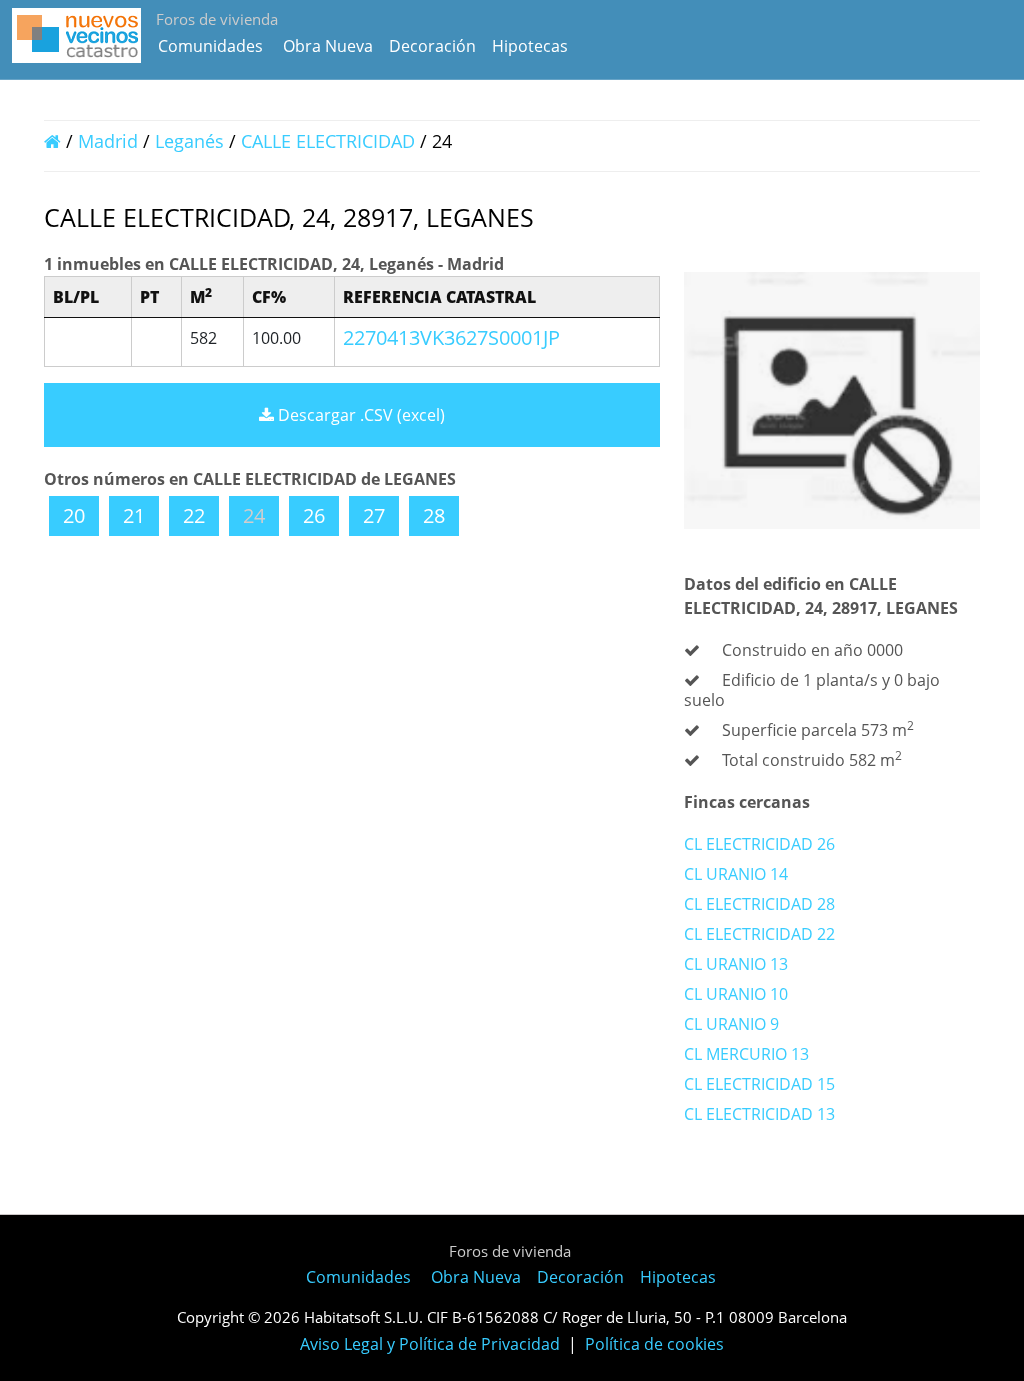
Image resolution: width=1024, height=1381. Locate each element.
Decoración (432, 46)
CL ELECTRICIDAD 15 (759, 1084)
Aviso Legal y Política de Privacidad (430, 1344)
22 (194, 515)
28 (434, 515)
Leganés (189, 141)
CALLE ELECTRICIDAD (330, 141)
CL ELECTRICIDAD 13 (759, 1114)
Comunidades (210, 46)
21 (134, 515)
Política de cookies (654, 1344)
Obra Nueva (328, 46)
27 (374, 515)
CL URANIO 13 (736, 964)
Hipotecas (530, 46)
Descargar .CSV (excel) (359, 415)
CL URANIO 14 (736, 874)
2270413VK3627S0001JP (451, 337)
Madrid (108, 141)
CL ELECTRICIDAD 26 (759, 844)
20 (74, 515)
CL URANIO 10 (736, 994)
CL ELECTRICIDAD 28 (759, 904)
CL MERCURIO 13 (746, 1054)
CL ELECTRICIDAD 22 (759, 934)
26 (314, 515)
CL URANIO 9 (731, 1024)
